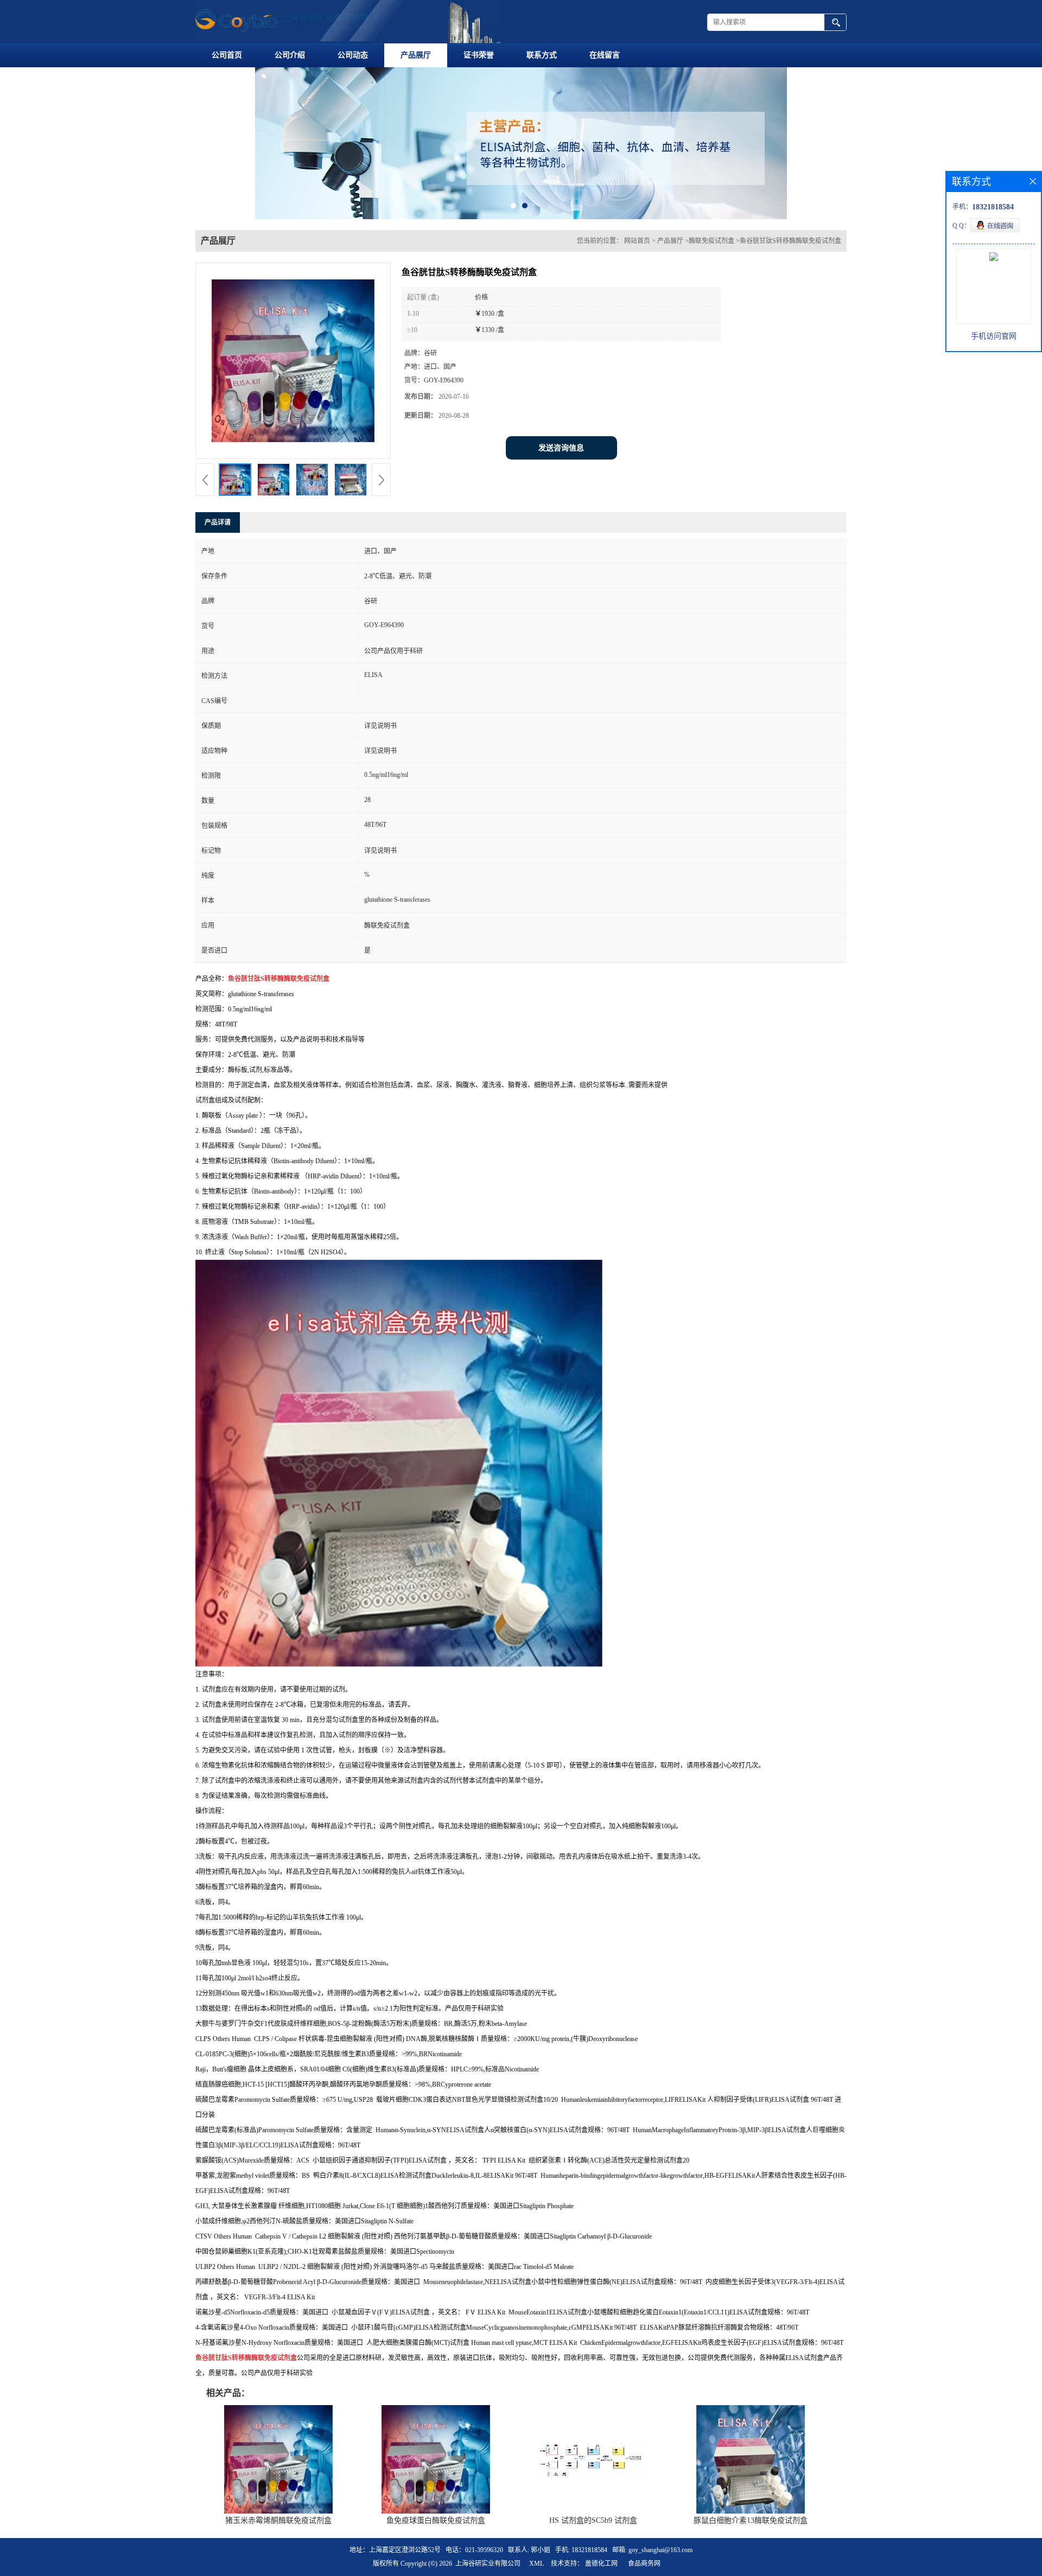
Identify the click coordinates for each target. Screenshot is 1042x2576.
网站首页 (637, 307)
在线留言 (605, 55)
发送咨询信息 (561, 514)
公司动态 (353, 55)
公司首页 (227, 55)
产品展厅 (416, 55)
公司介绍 (290, 55)
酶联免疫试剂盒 (711, 307)
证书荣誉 (479, 55)
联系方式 (542, 55)
